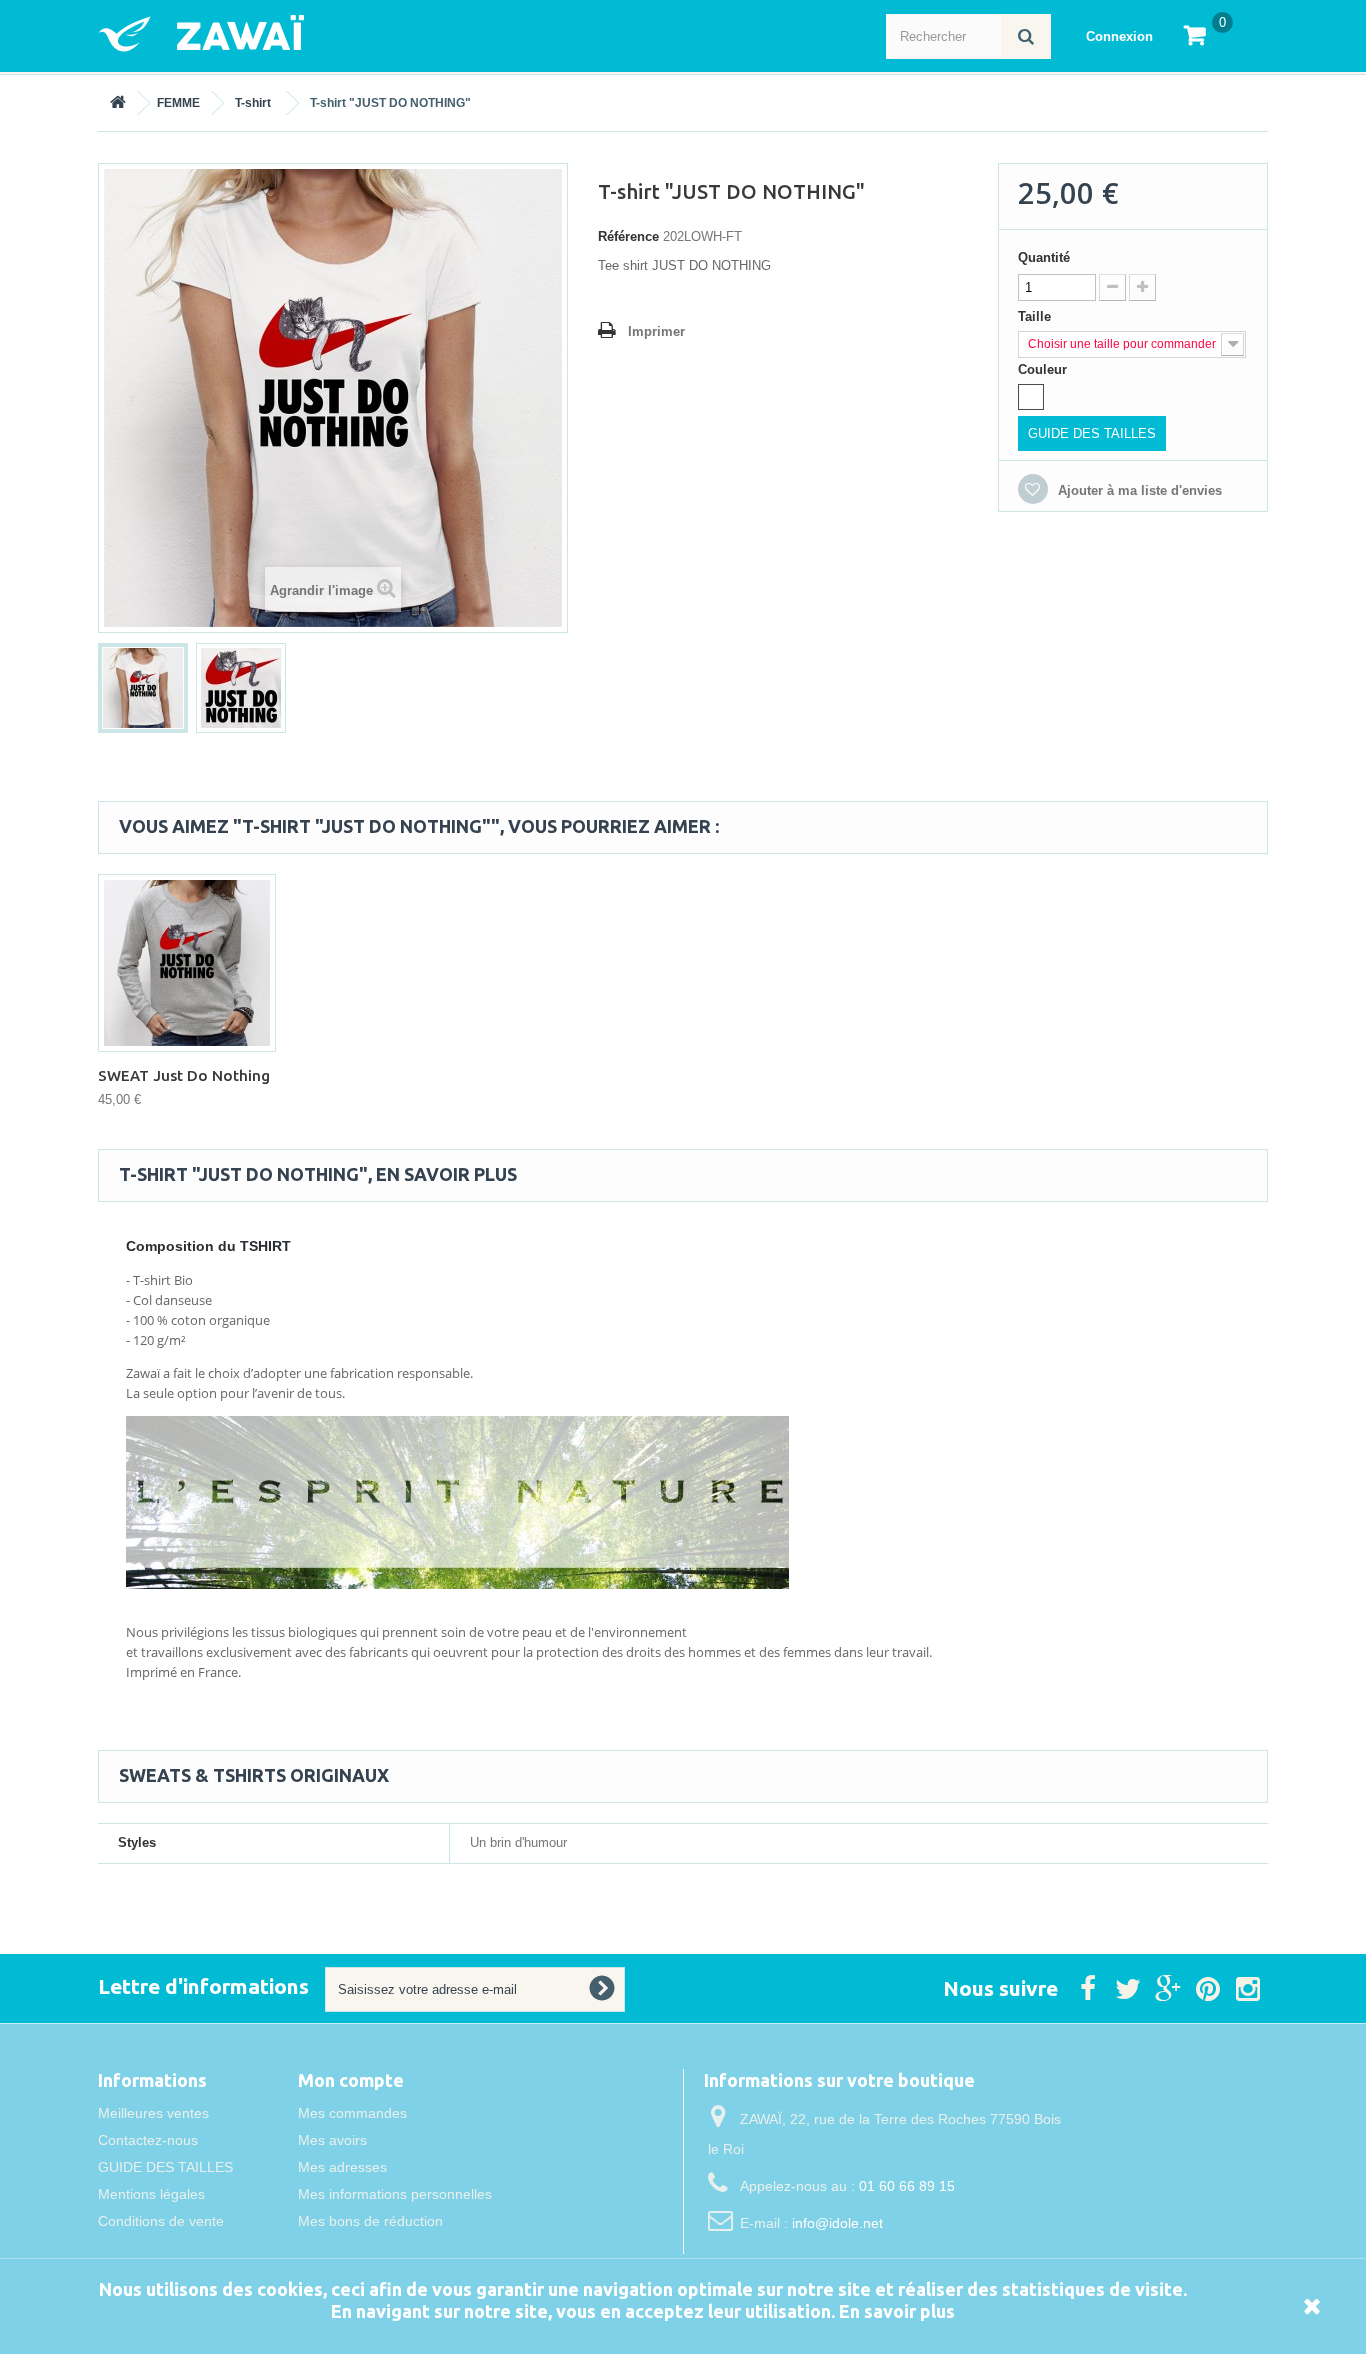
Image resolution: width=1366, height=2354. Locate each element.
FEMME (178, 103)
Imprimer (656, 331)
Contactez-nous (148, 2140)
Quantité (1044, 257)
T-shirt (253, 103)
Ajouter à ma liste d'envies (1138, 490)
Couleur (1044, 369)
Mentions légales (151, 2194)
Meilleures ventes (153, 2113)
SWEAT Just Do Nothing (184, 1075)
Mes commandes (352, 2113)
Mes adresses (342, 2167)
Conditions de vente (161, 2221)
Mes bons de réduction (370, 2221)
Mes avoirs (332, 2140)
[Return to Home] (118, 103)
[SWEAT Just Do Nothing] (187, 963)
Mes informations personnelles (395, 2194)
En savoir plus (897, 2311)
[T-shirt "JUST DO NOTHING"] (143, 688)
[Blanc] (1031, 397)
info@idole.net (837, 2223)
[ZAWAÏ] (293, 33)
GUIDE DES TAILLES (1092, 433)
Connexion (1119, 36)
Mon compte (351, 2080)
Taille (1036, 316)
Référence (628, 236)
